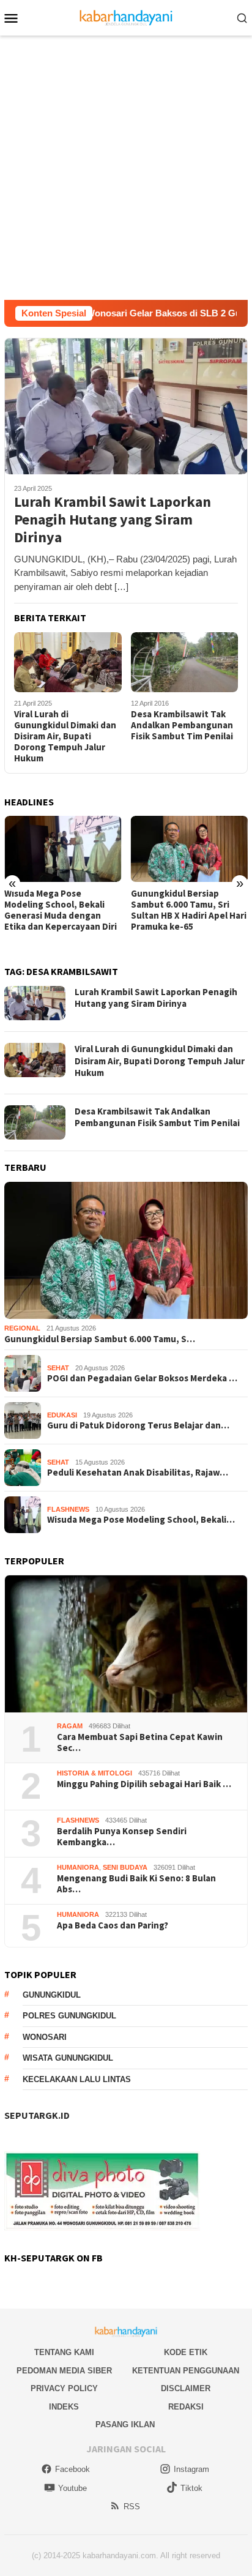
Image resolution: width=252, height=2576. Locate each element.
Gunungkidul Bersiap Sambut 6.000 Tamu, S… (100, 1339)
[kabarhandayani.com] (126, 17)
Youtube (72, 2488)
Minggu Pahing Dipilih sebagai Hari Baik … (144, 1784)
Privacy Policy (64, 2388)
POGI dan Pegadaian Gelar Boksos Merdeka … (142, 1378)
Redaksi (186, 2407)
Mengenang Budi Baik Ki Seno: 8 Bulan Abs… (136, 1884)
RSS (132, 2507)
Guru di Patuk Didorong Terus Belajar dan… (138, 1425)
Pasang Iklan (125, 2425)
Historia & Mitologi (94, 1773)
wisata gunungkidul (68, 2058)
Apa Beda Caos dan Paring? (113, 1925)
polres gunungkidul (69, 2016)
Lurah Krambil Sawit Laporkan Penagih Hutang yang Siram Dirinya (113, 520)
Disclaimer (186, 2388)
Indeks (64, 2407)
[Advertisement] (126, 168)
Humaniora (78, 1867)
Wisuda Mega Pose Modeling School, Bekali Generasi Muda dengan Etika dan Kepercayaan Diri (61, 910)
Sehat (58, 1368)
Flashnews (68, 1509)
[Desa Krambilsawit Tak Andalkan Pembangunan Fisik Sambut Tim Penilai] (185, 663)
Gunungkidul (52, 1995)
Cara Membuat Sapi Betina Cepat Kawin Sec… (140, 1742)
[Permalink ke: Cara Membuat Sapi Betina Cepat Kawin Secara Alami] (126, 1644)
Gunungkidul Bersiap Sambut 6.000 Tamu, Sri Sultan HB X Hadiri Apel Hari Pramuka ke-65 (189, 910)
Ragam (70, 1726)
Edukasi (62, 1415)
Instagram (191, 2469)
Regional (22, 1328)
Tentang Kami (64, 2352)
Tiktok (191, 2488)
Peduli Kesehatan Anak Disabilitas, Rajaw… (138, 1473)
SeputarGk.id (37, 2115)
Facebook (72, 2469)
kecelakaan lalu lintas (77, 2079)
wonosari (45, 2037)
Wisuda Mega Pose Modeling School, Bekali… (141, 1520)
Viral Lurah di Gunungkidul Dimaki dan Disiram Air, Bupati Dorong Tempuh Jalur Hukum (65, 736)
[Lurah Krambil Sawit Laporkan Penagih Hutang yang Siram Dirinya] (126, 406)
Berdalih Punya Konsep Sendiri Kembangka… (122, 1837)
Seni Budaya (125, 1867)
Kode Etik (186, 2352)
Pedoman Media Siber (64, 2371)
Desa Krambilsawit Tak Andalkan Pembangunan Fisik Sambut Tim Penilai (182, 725)
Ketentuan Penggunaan (186, 2371)
